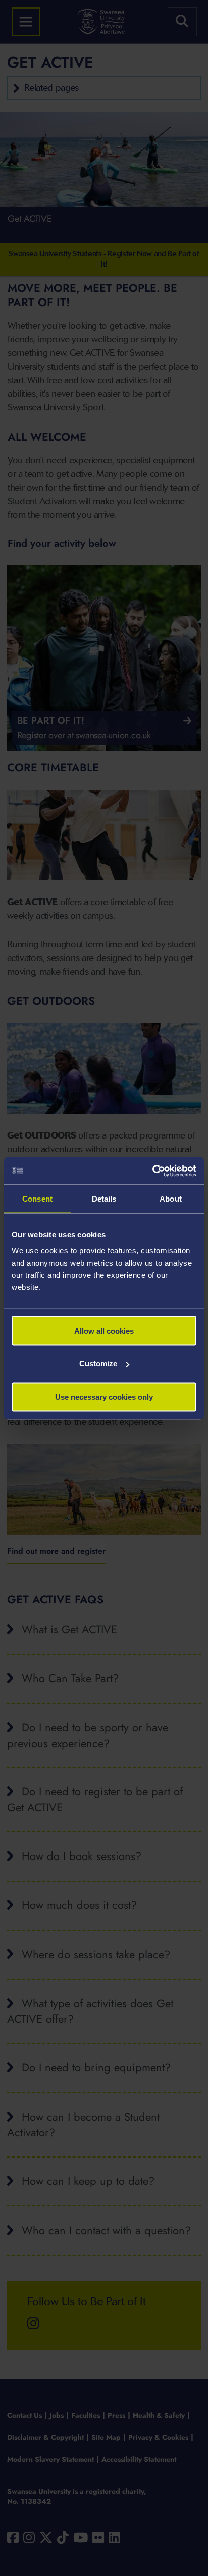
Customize (98, 1364)
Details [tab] (104, 1199)
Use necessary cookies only (104, 1396)
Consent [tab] (37, 1199)
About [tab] (171, 1199)
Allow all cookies (104, 1330)
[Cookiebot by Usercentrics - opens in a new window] (152, 1171)
